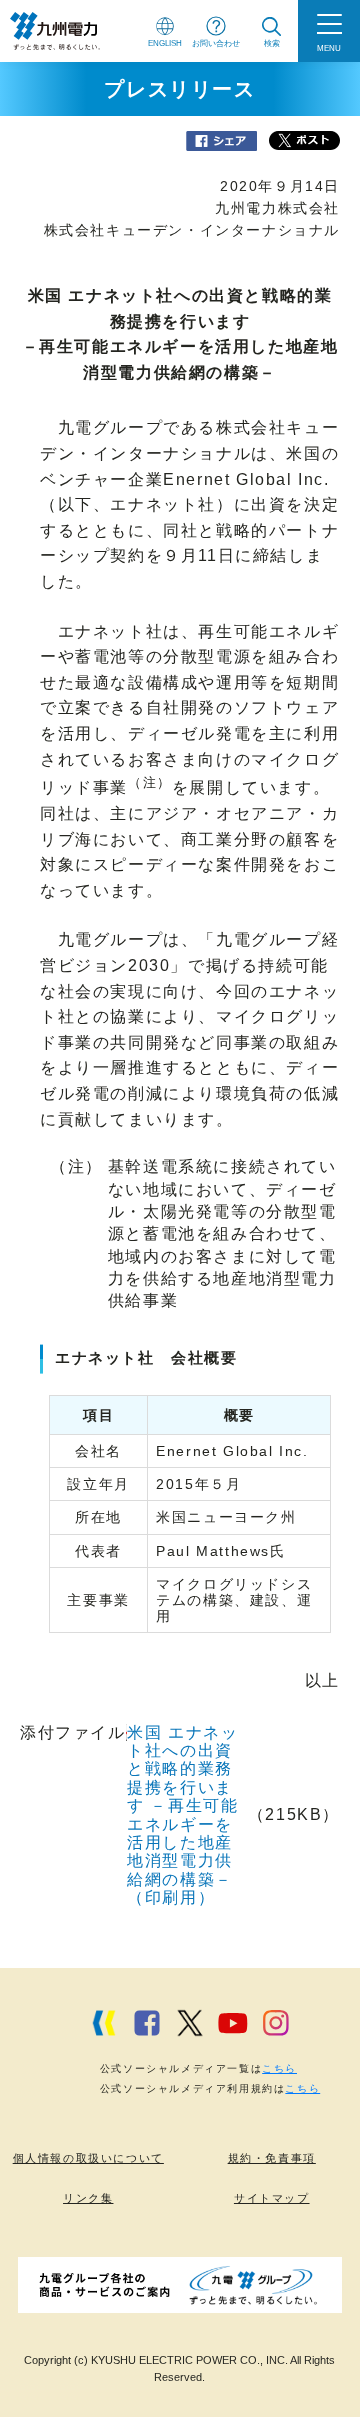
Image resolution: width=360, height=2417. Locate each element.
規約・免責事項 (272, 2158)
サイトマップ (272, 2198)
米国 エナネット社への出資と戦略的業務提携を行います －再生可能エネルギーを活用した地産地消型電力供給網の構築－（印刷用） (182, 1815)
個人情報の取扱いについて (88, 2158)
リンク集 (88, 2198)
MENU (329, 48)
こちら (279, 2068)
